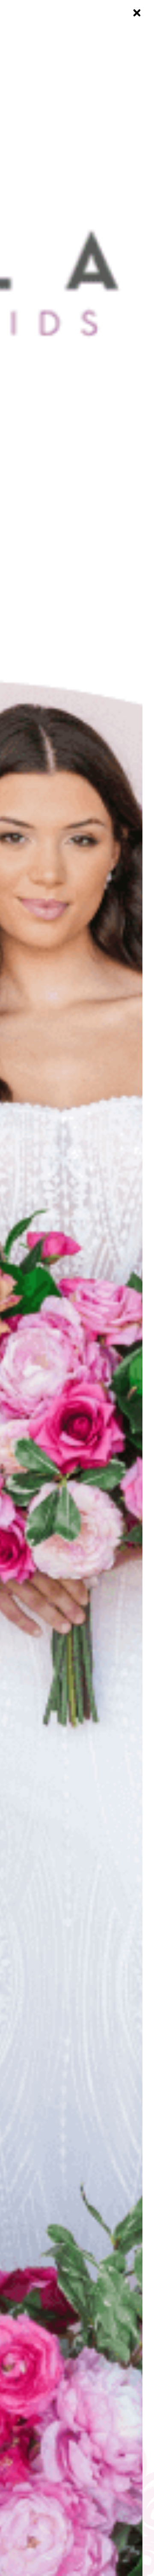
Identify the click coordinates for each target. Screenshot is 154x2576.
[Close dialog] (137, 13)
